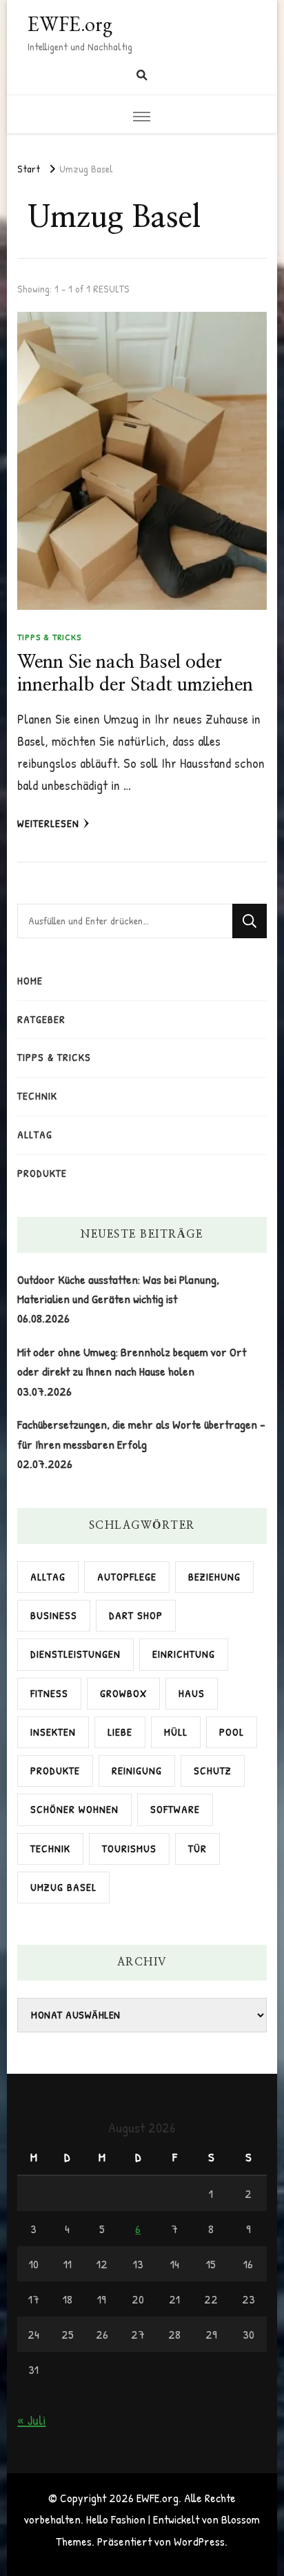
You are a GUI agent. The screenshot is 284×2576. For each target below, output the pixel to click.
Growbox (123, 1693)
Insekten (53, 1732)
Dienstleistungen (75, 1654)
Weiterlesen (48, 823)
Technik (37, 1096)
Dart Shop (136, 1615)
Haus (192, 1693)
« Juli (31, 2420)
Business (54, 1615)
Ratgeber (41, 1019)
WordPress (199, 2541)
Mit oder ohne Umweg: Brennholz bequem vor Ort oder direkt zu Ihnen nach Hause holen (132, 1361)
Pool (232, 1732)
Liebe (120, 1732)
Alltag (35, 1135)
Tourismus (129, 1849)
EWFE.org (70, 24)
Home (30, 981)
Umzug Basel (63, 1887)
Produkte (42, 1173)
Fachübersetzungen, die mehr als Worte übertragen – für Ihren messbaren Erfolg (141, 1434)
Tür (197, 1849)
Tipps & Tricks (49, 637)
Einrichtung (184, 1654)
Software (175, 1809)
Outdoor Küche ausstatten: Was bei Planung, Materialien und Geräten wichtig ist (118, 1289)
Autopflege (127, 1577)
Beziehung (214, 1577)
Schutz (213, 1771)
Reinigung (137, 1771)
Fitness (49, 1693)
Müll (176, 1732)
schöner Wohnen (74, 1809)
